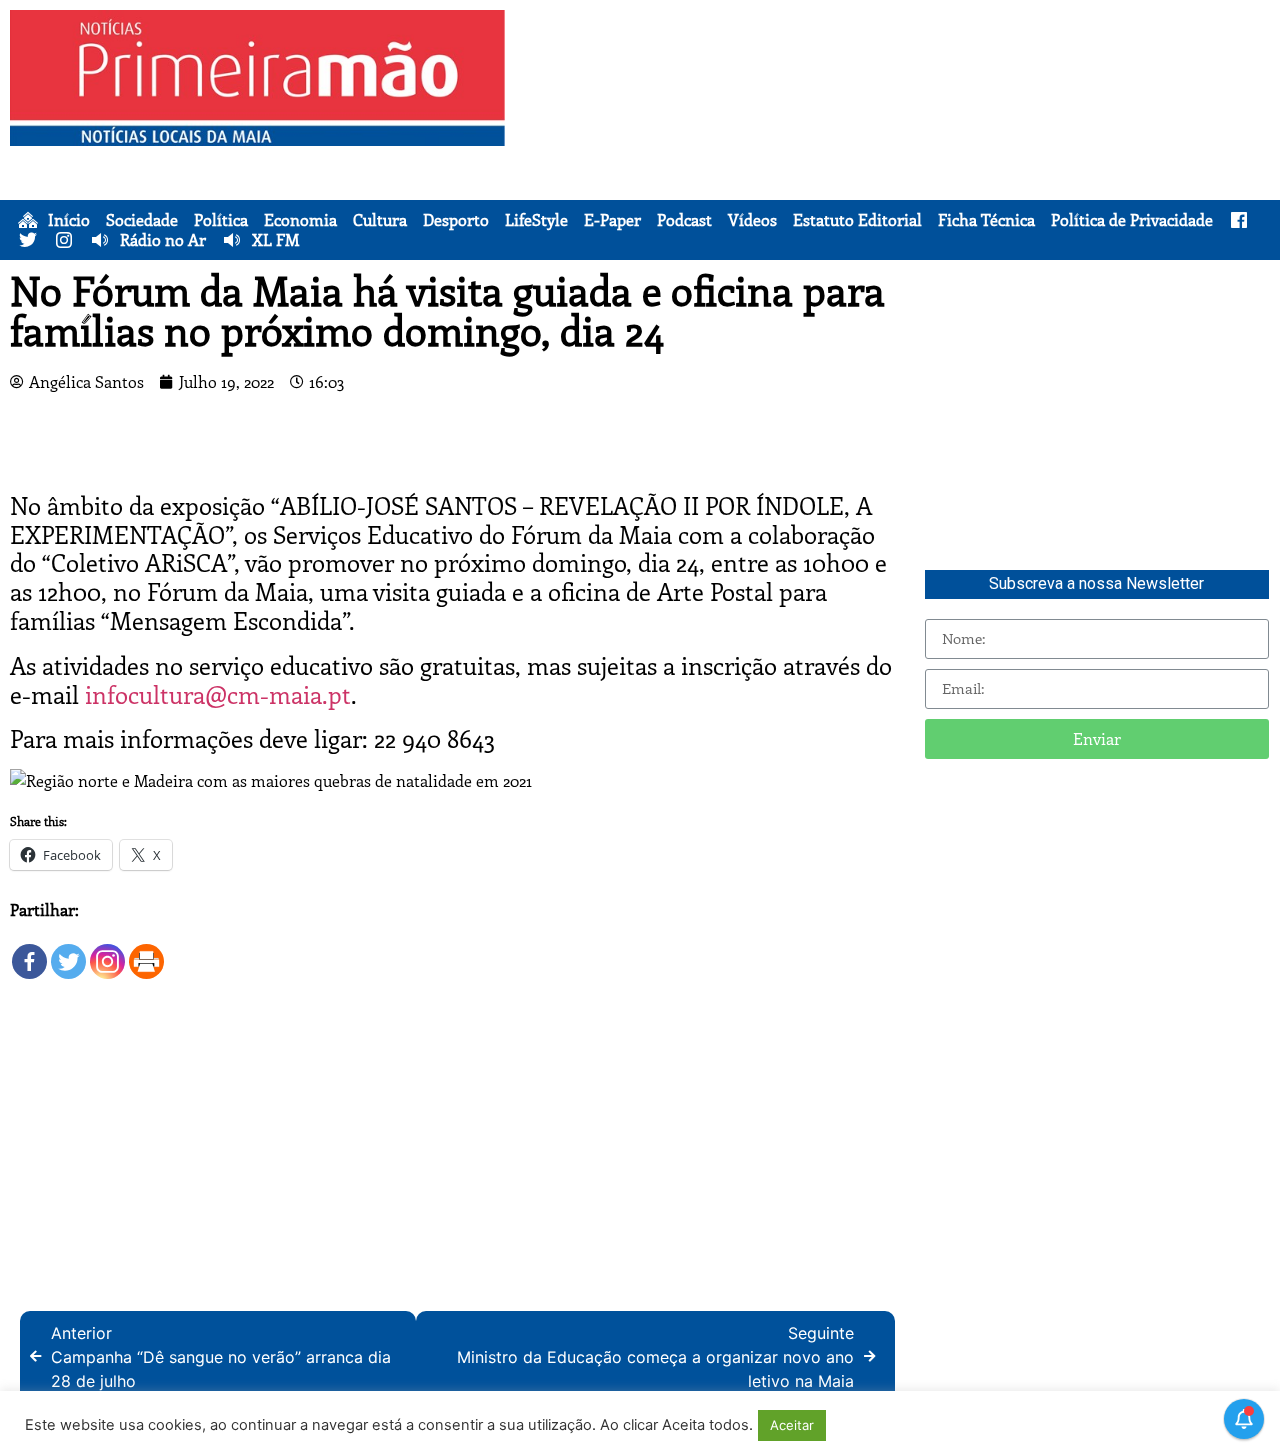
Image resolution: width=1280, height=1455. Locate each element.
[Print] (146, 951)
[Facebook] (29, 951)
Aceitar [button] (792, 1425)
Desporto (456, 220)
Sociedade (142, 220)
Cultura (380, 220)
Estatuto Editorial (857, 220)
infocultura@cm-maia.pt (218, 694)
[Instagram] (107, 951)
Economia (300, 220)
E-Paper (612, 220)
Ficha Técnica (986, 220)
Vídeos (752, 220)
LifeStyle (536, 220)
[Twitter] (68, 951)
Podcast (684, 220)
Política (221, 220)
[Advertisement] (897, 150)
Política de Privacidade (1132, 220)
